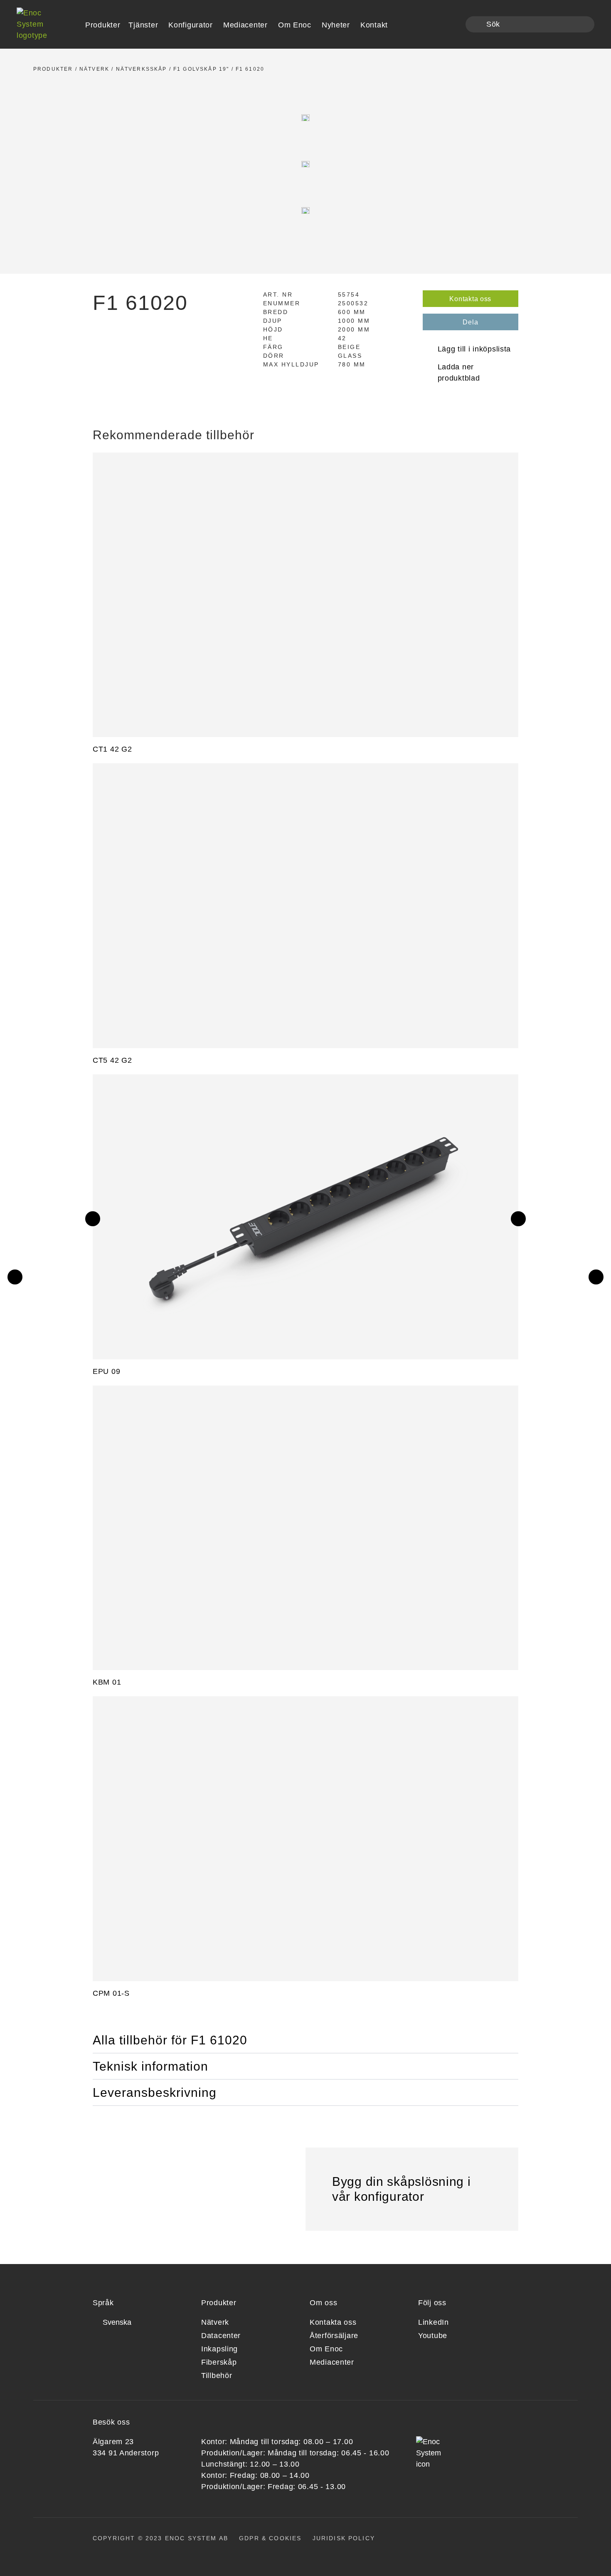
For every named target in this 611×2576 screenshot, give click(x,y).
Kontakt (374, 25)
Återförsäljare (334, 2336)
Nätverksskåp (142, 69)
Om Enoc (295, 25)
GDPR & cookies (270, 2538)
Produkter (53, 69)
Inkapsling (219, 2349)
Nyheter (336, 25)
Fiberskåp (219, 2362)
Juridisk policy (344, 2538)
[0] (454, 25)
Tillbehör (217, 2376)
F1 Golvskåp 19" (201, 69)
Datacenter (221, 2336)
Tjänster (143, 25)
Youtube (433, 2336)
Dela (470, 322)
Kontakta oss (470, 299)
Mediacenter (245, 25)
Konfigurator (191, 25)
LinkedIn (434, 2322)
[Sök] (477, 25)
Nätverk (94, 69)
